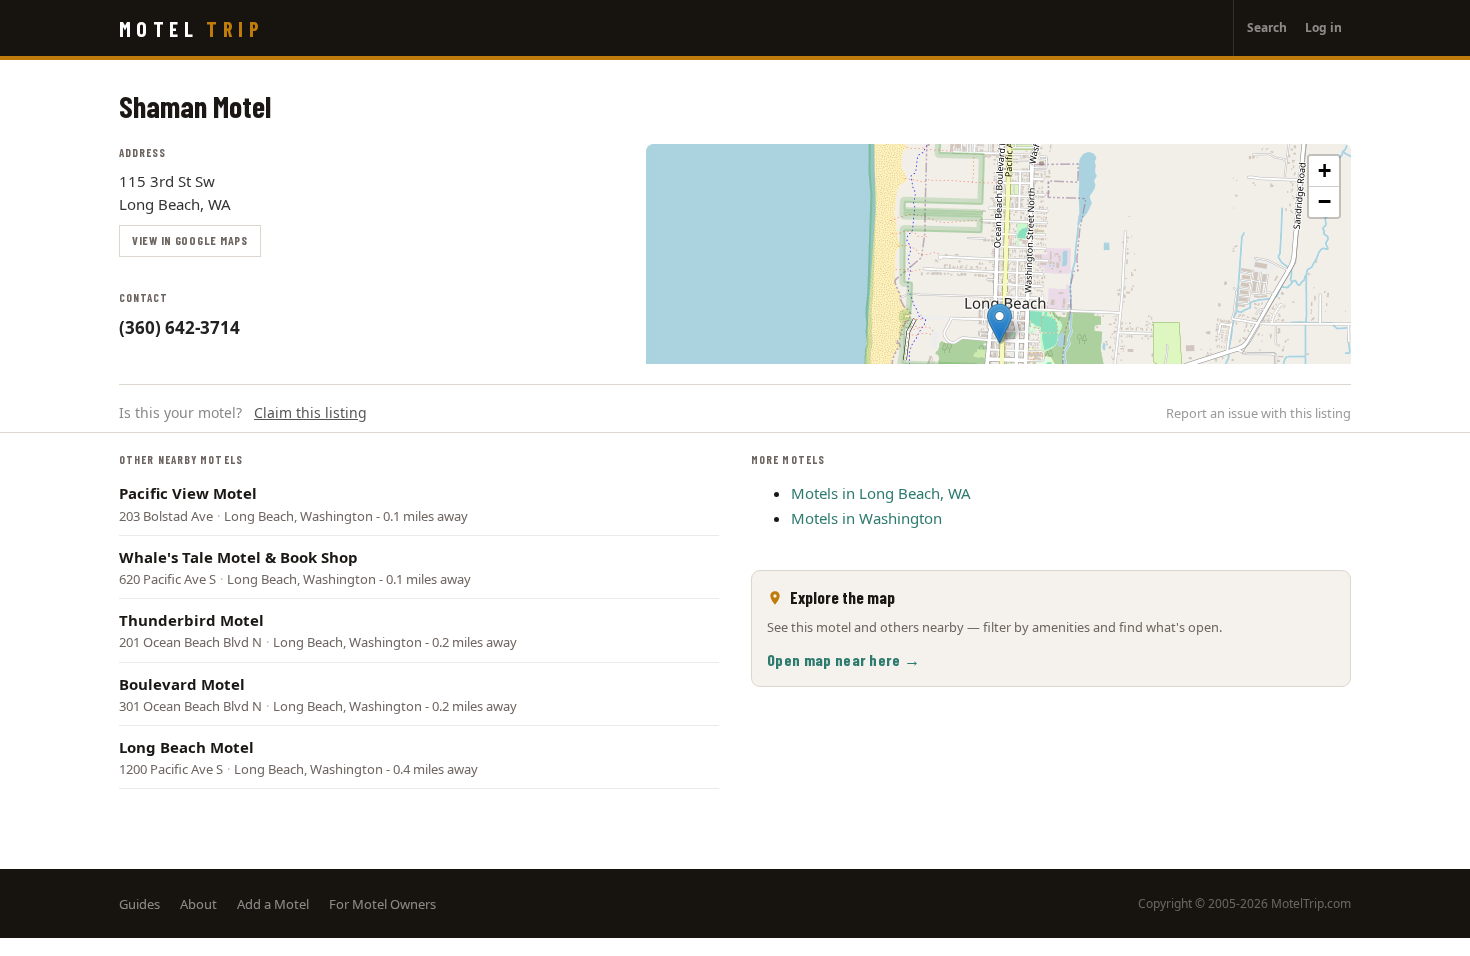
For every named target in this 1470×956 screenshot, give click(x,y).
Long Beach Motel (186, 747)
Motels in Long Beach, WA (881, 493)
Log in (1323, 27)
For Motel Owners (382, 904)
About (198, 904)
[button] (999, 323)
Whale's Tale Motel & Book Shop (238, 557)
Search (1267, 27)
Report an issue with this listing (1258, 413)
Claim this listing (310, 412)
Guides (139, 904)
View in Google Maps (190, 240)
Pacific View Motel (188, 493)
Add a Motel (273, 904)
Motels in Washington (866, 518)
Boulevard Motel (182, 684)
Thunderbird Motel (191, 620)
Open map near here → (843, 659)
